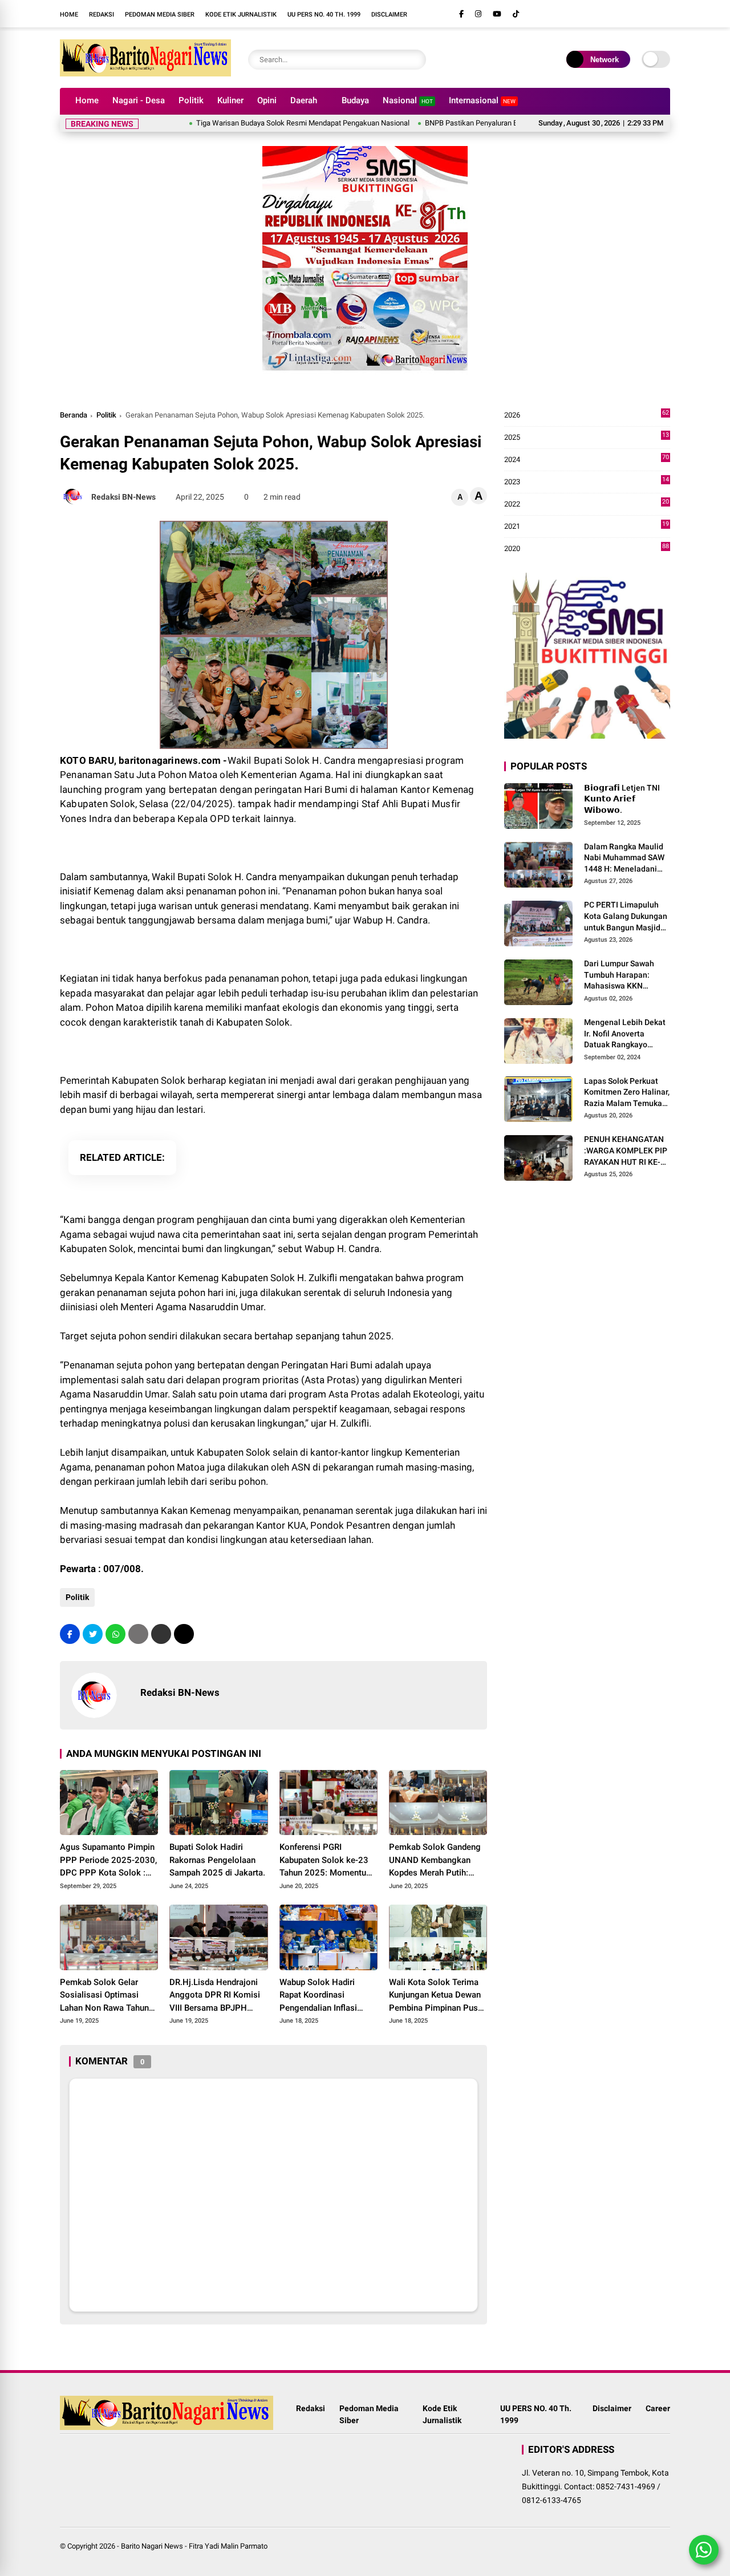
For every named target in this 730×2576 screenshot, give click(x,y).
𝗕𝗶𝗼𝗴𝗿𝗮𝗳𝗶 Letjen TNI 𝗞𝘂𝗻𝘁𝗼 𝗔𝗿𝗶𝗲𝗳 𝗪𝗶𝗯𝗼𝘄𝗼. (622, 799)
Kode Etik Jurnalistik (241, 15)
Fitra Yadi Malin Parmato (228, 2546)
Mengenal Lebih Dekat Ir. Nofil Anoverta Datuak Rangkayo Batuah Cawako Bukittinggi (625, 1034)
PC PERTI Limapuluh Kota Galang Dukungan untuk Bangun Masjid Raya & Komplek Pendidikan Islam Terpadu (626, 917)
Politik (191, 100)
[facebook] (461, 14)
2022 (587, 505)
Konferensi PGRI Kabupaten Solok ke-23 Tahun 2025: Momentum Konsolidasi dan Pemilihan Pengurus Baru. (327, 1861)
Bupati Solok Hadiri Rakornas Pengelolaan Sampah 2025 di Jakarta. (217, 1860)
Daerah (304, 100)
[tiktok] (516, 14)
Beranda (74, 415)
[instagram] (478, 14)
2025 (587, 438)
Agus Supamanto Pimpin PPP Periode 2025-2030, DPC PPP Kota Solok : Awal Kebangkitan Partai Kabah (108, 1861)
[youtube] (497, 14)
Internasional (482, 100)
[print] (138, 1634)
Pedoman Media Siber (160, 15)
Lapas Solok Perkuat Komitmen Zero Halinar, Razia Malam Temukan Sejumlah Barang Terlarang (627, 1093)
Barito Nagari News (152, 2546)
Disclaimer (389, 15)
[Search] (415, 60)
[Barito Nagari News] (145, 73)
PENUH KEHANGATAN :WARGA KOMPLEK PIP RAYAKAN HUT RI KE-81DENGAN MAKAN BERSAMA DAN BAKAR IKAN (626, 1152)
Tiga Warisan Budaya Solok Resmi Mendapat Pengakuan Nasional (258, 123)
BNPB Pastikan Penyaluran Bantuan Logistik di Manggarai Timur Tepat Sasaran (507, 123)
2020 (587, 549)
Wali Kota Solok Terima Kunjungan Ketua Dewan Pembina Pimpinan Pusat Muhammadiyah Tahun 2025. (437, 1996)
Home (69, 15)
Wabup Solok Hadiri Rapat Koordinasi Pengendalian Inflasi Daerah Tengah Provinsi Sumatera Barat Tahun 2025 (325, 1996)
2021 (587, 527)
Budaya (355, 100)
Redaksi (102, 15)
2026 (587, 416)
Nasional (408, 100)
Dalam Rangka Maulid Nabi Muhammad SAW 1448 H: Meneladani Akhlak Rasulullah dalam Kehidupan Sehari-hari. (624, 858)
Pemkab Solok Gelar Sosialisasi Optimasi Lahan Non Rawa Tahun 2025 (104, 1996)
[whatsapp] (115, 1634)
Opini (267, 100)
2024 (587, 460)
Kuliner (230, 100)
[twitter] (93, 1634)
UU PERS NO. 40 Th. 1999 (324, 15)
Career (658, 2408)
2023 (587, 482)
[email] (161, 1634)
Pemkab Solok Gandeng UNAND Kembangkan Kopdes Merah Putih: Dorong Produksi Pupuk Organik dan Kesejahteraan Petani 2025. (435, 1861)
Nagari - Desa (139, 100)
